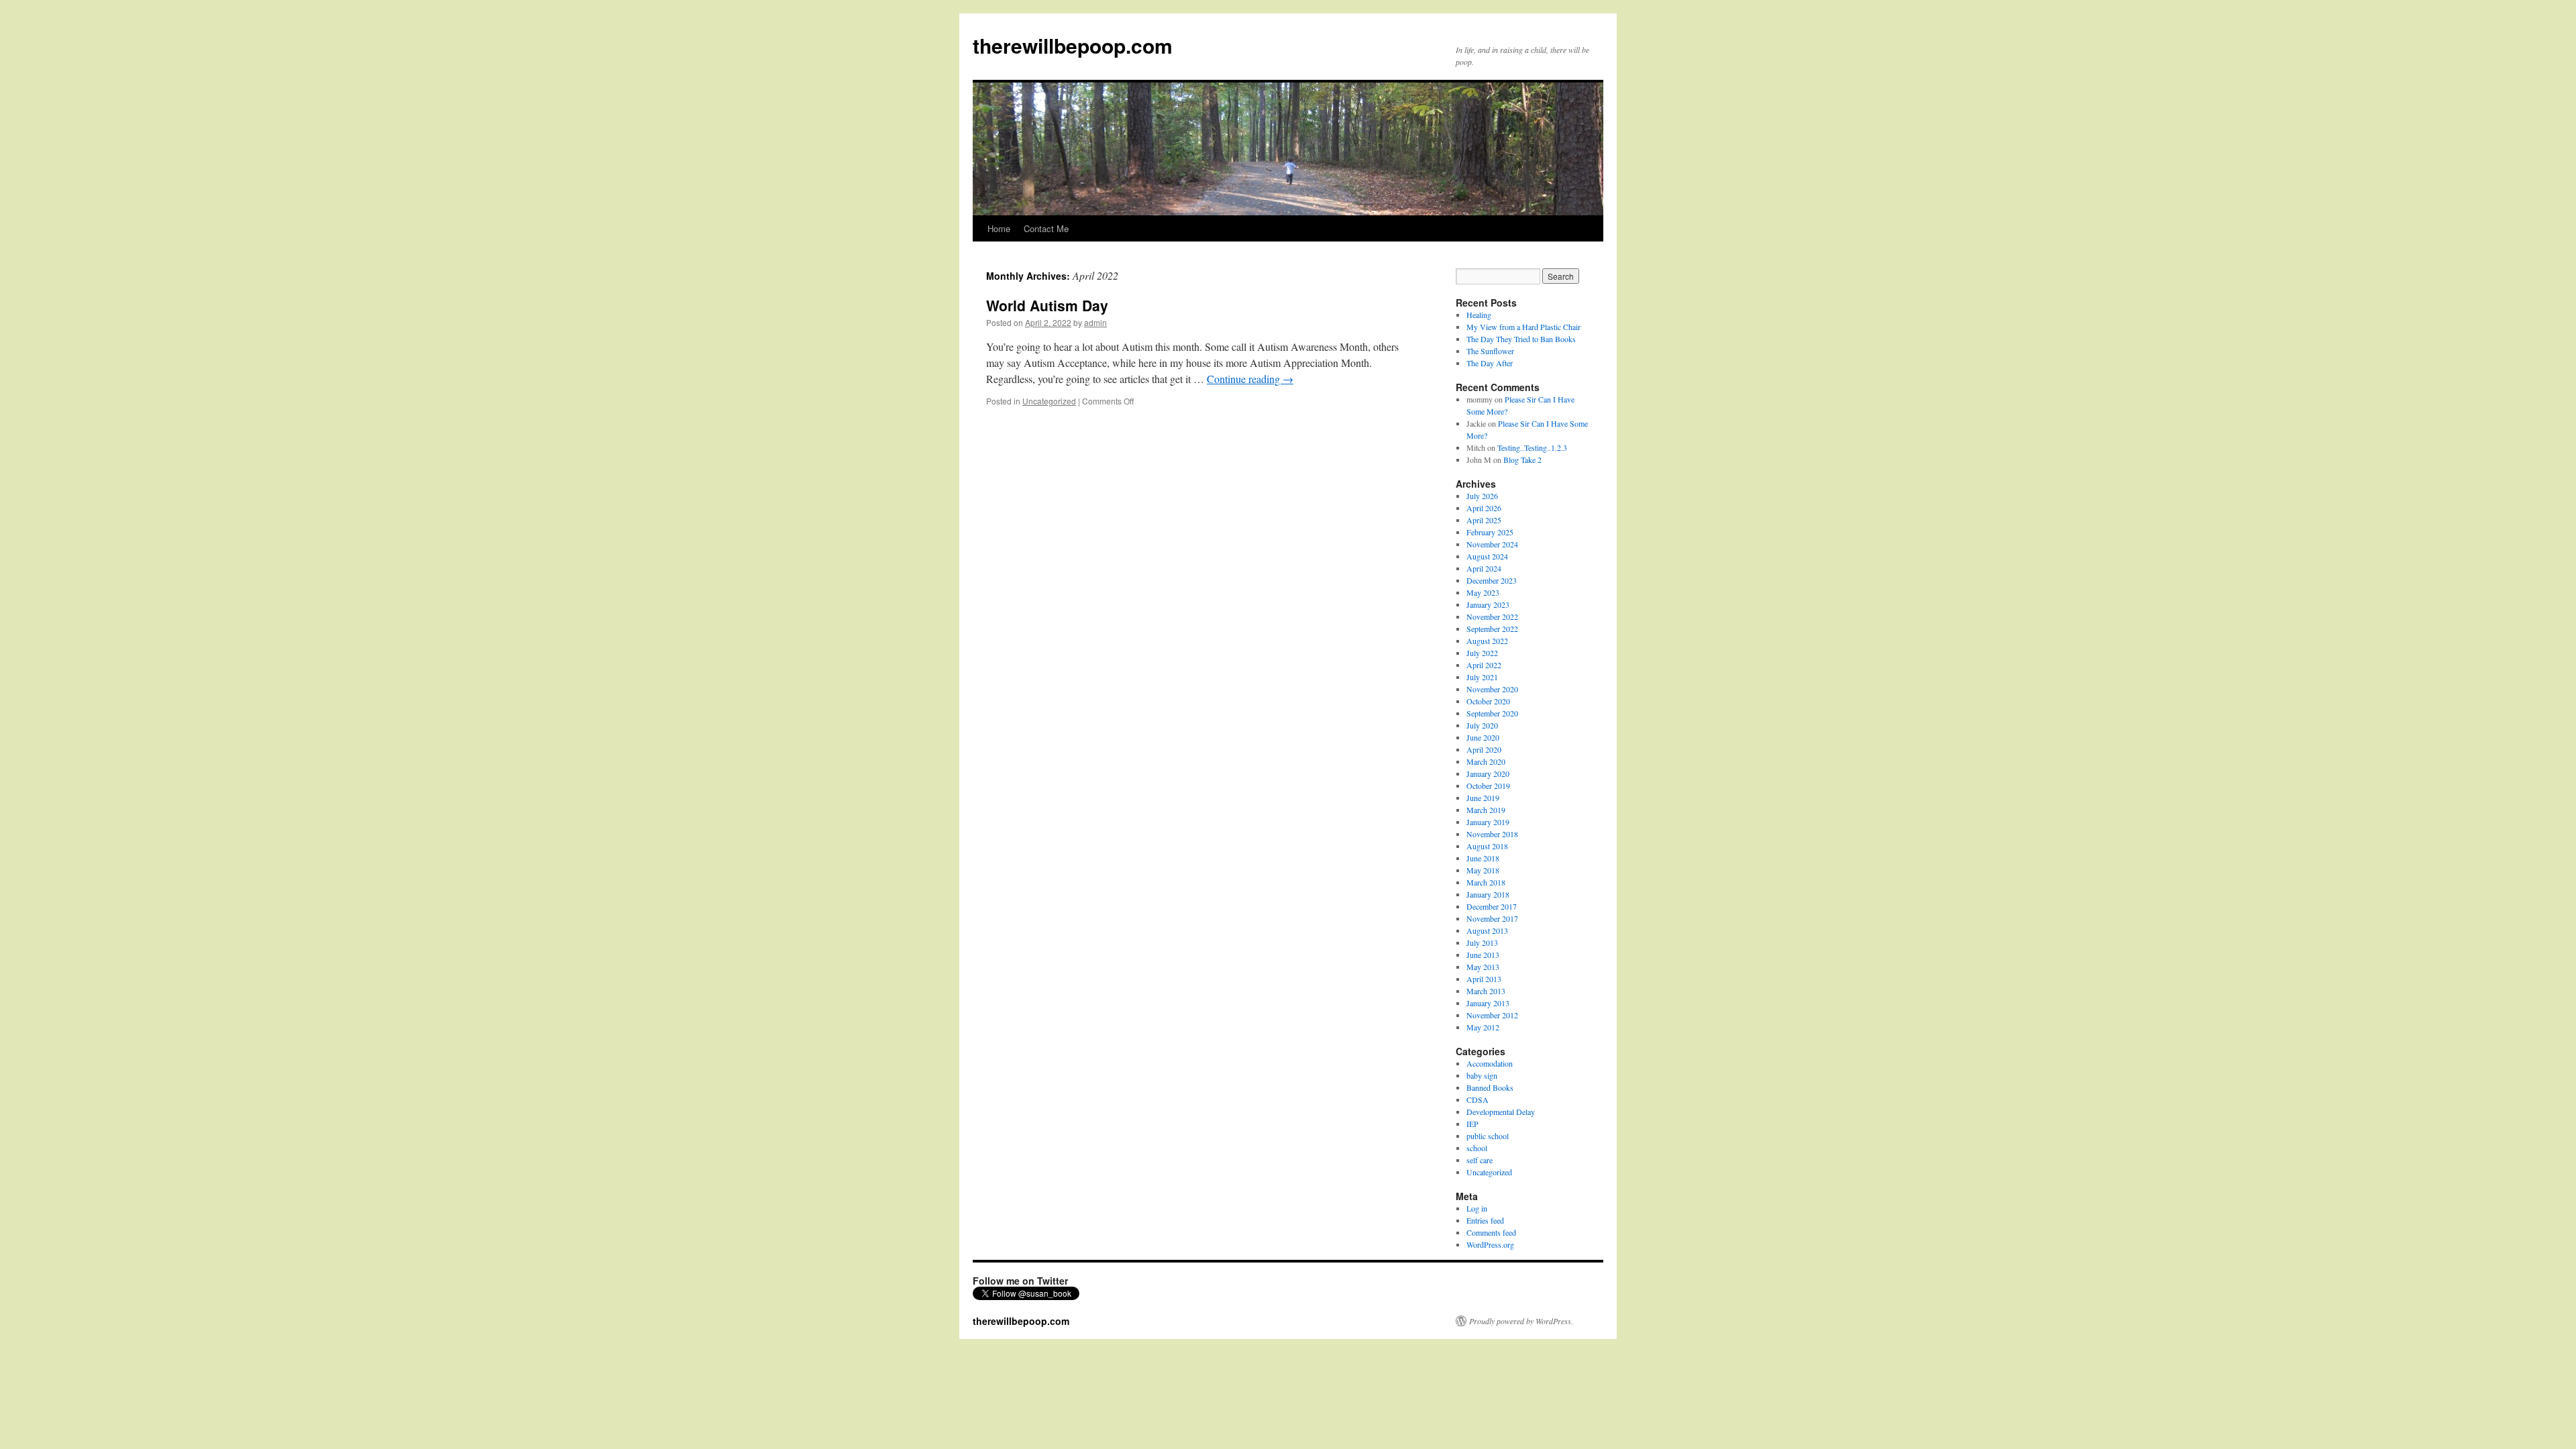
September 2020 (1492, 713)
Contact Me (1046, 228)
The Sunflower (1490, 351)
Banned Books (1490, 1087)
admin (1095, 322)
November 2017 (1492, 918)
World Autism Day (1047, 305)
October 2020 (1488, 701)
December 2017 (1492, 906)
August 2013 (1487, 930)
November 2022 (1492, 616)
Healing (1479, 315)
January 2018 (1488, 894)
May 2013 (1483, 967)
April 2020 (1484, 749)
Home (999, 228)
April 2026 (1484, 508)
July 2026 (1482, 496)
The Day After (1490, 363)
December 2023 (1492, 580)
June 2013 (1483, 955)
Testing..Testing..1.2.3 (1532, 447)
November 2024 (1492, 544)
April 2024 (1484, 568)
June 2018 (1483, 858)
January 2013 (1488, 1003)
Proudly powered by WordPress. (1521, 1321)
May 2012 (1483, 1027)
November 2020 (1492, 689)
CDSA (1478, 1099)
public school (1488, 1136)
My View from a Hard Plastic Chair (1523, 327)
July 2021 (1482, 677)
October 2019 (1488, 786)
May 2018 (1483, 870)
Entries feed (1485, 1220)
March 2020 (1486, 761)
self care (1480, 1160)
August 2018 (1487, 846)
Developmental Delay (1501, 1112)
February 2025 (1490, 532)
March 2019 (1486, 810)
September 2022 (1492, 629)
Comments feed (1491, 1232)
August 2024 (1487, 556)
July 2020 (1482, 725)
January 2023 (1488, 604)
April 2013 (1484, 979)
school (1477, 1148)
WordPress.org (1490, 1244)
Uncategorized (1049, 401)
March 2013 (1486, 991)
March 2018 (1486, 882)
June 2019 (1483, 798)
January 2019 (1488, 822)
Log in (1477, 1208)
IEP (1472, 1124)
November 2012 (1492, 1015)
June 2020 (1483, 737)
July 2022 (1482, 653)
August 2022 (1487, 641)
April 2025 (1484, 520)
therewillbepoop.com (1073, 45)
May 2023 (1483, 592)
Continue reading (1250, 379)
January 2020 (1488, 773)
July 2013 (1482, 943)
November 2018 (1492, 834)
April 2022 (1484, 665)
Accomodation (1490, 1063)
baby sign (1482, 1075)
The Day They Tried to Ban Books (1521, 339)
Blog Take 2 (1522, 460)
